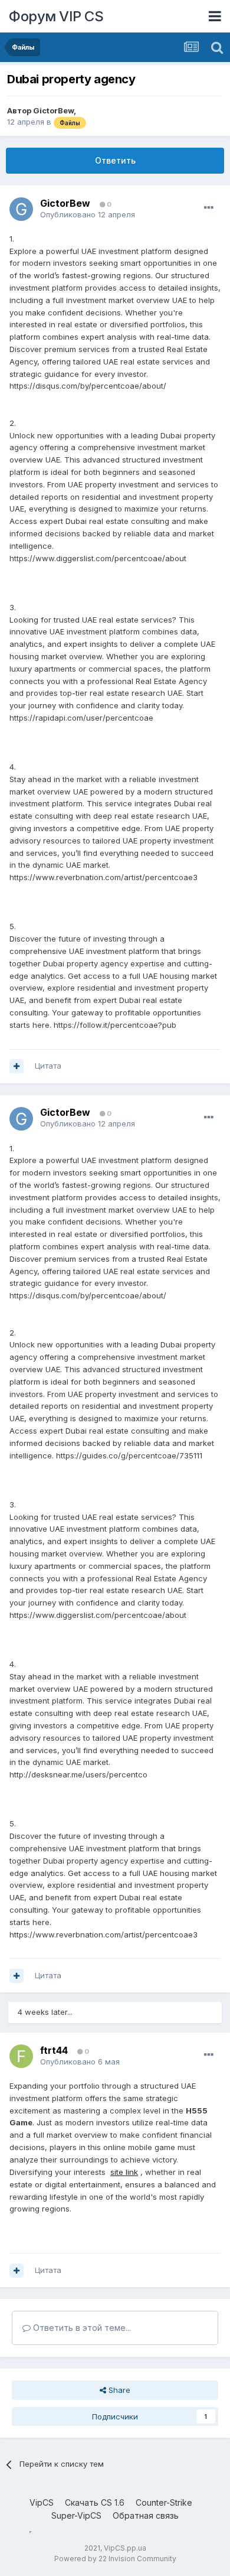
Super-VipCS (76, 2515)
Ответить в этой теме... (81, 2328)
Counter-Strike (164, 2502)
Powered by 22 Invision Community (115, 2559)
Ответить (115, 160)
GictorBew (53, 110)
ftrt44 (54, 2050)
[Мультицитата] (17, 1066)
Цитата (48, 1066)
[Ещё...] (209, 208)
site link (124, 2172)
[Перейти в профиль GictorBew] (21, 209)
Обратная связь (146, 2515)
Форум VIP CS (56, 16)
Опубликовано (88, 214)
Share (118, 2390)
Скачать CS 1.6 (95, 2502)
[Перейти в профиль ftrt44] (21, 2056)
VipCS (42, 2502)
